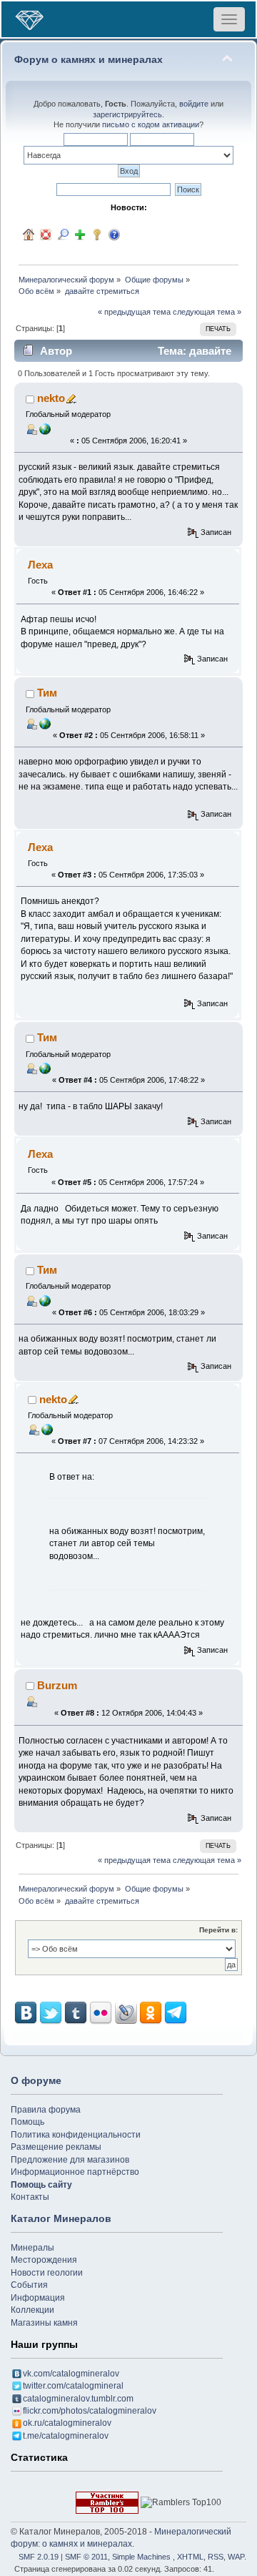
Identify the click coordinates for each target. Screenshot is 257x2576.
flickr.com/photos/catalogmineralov (90, 2411)
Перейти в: (218, 1930)
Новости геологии (47, 2273)
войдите (194, 104)
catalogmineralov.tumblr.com (78, 2399)
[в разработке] (45, 723)
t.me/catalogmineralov (66, 2436)
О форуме (36, 2080)
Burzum (57, 1685)
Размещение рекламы (56, 2147)
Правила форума (46, 2110)
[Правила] (114, 235)
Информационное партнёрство (75, 2172)
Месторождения (44, 2260)
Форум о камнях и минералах (89, 60)
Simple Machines (141, 2557)
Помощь (27, 2122)
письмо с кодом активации (151, 124)
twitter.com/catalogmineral (73, 2386)
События (29, 2285)
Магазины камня (44, 2323)
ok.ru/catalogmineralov (67, 2423)
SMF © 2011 (86, 2557)
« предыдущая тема (134, 312)
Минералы (32, 2248)
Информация (38, 2298)
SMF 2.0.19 (39, 2557)
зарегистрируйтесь (127, 114)
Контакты (30, 2197)
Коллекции (32, 2310)
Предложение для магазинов (70, 2160)
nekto (51, 398)
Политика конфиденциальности (76, 2135)
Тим (47, 693)
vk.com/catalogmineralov (71, 2374)
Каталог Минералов (61, 2218)
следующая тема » (207, 312)
